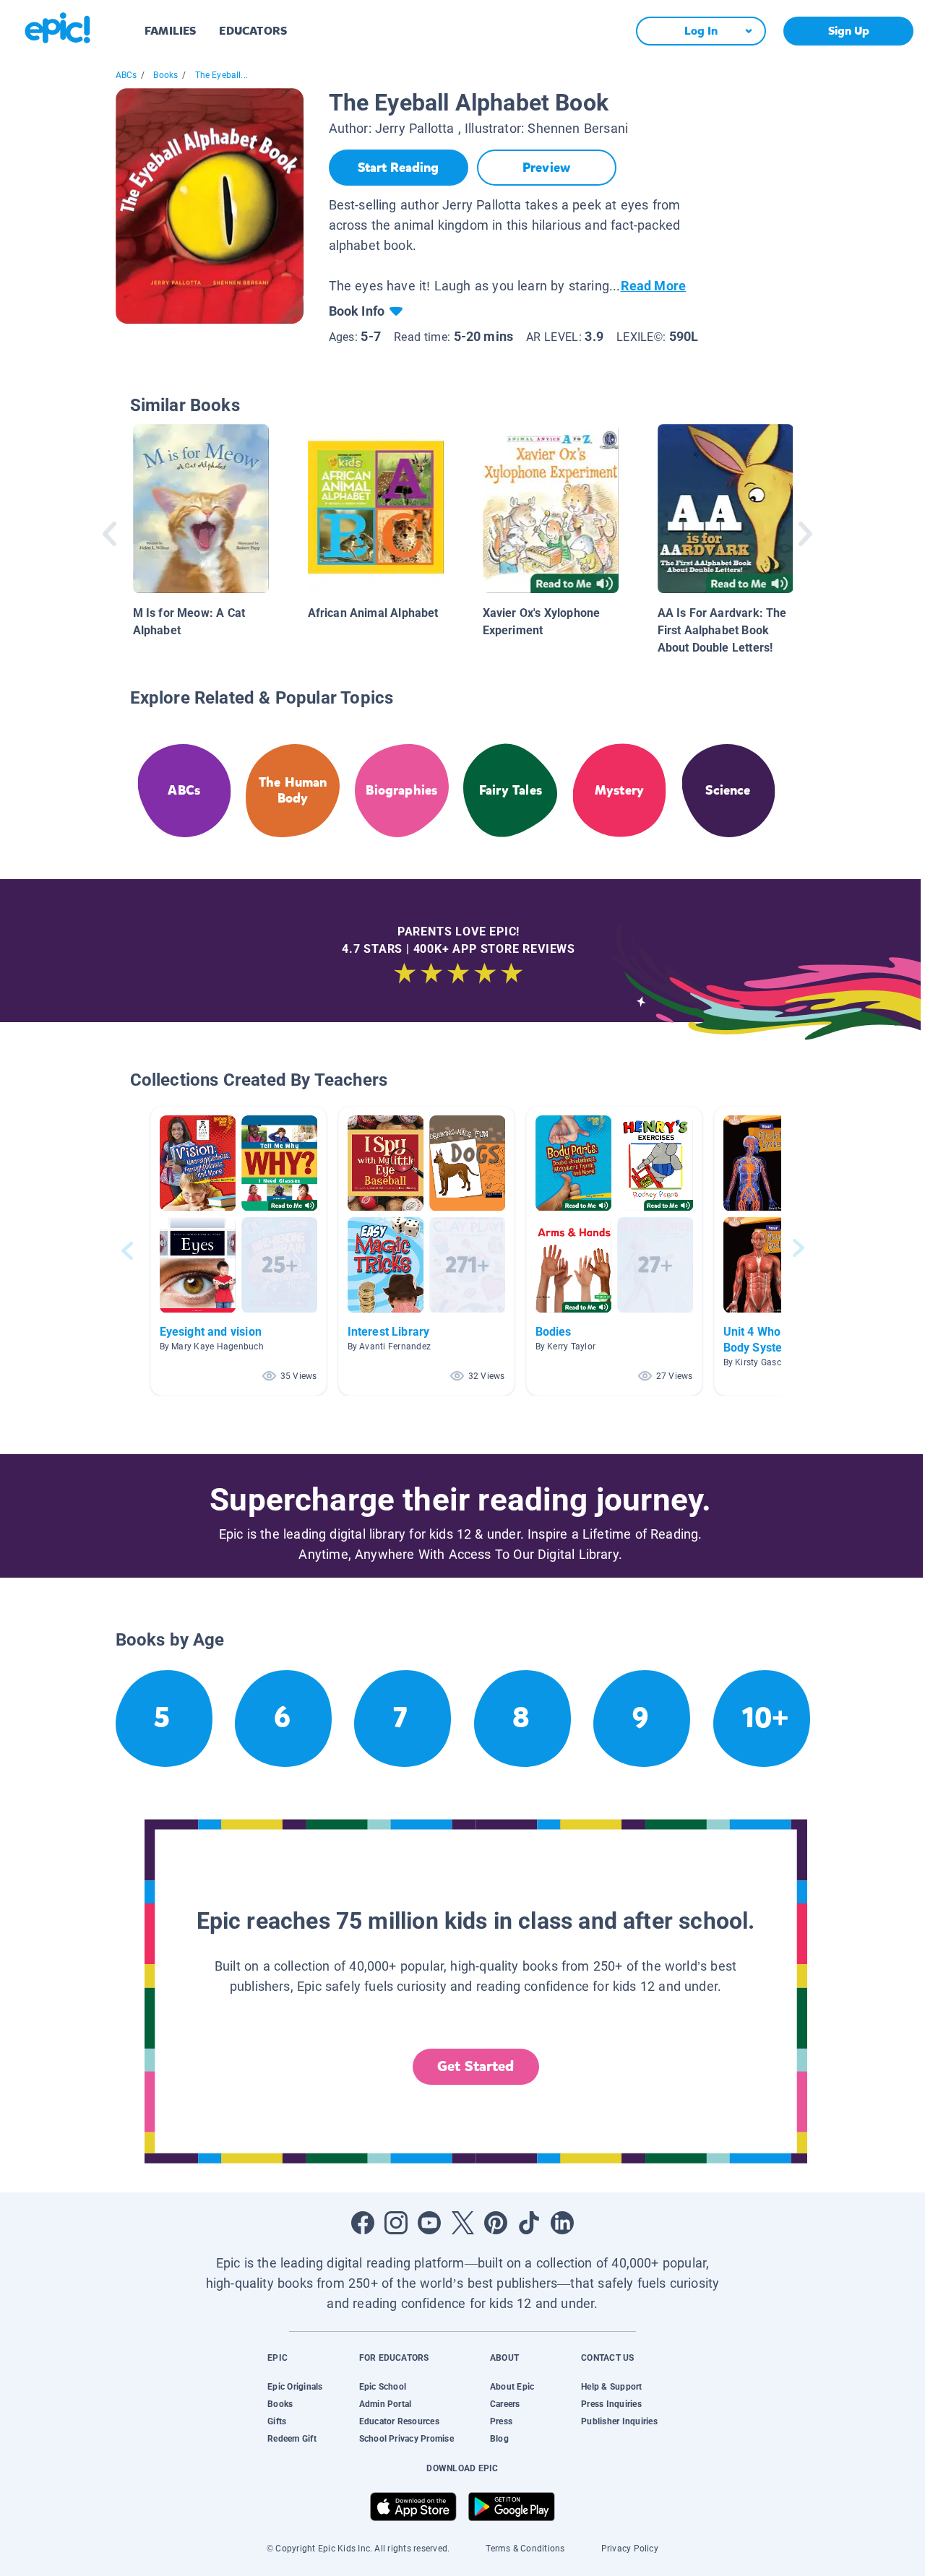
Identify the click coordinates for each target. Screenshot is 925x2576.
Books (165, 75)
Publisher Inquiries (619, 2421)
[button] (238, 1251)
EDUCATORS (253, 31)
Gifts (277, 2421)
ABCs (126, 75)
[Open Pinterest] (496, 2223)
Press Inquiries (611, 2404)
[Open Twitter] (462, 2223)
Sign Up (849, 31)
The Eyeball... (222, 75)
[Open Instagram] (396, 2223)
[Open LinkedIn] (562, 2223)
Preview (546, 168)
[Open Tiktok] (529, 2223)
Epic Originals (295, 2387)
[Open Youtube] (429, 2223)
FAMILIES (170, 31)
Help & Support (611, 2387)
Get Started (476, 2066)
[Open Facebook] (363, 2223)
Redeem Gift (292, 2439)
